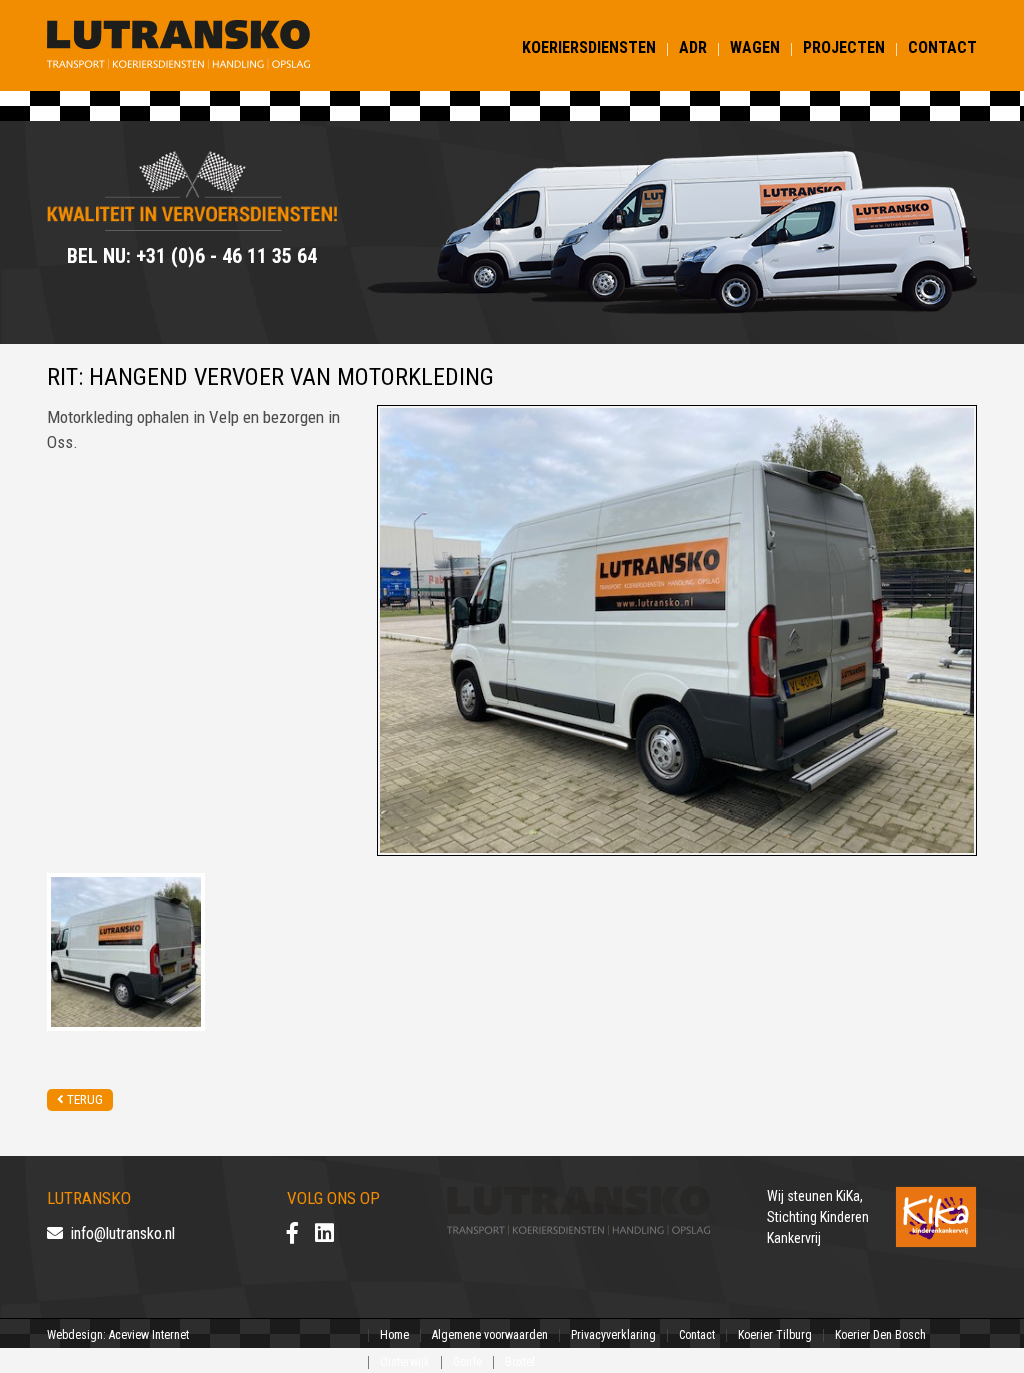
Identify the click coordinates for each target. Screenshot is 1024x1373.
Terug (83, 1099)
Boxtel (520, 1362)
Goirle (467, 1362)
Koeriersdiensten (589, 47)
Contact (942, 47)
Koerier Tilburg (775, 1335)
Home (394, 1335)
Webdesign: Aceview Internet (118, 1335)
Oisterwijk (405, 1362)
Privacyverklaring (613, 1335)
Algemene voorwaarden (490, 1335)
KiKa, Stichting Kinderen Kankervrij (818, 1217)
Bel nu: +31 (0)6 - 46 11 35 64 (192, 256)
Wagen (755, 47)
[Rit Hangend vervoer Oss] (126, 951)
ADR (693, 47)
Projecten (844, 47)
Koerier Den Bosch (880, 1335)
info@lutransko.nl (119, 1233)
